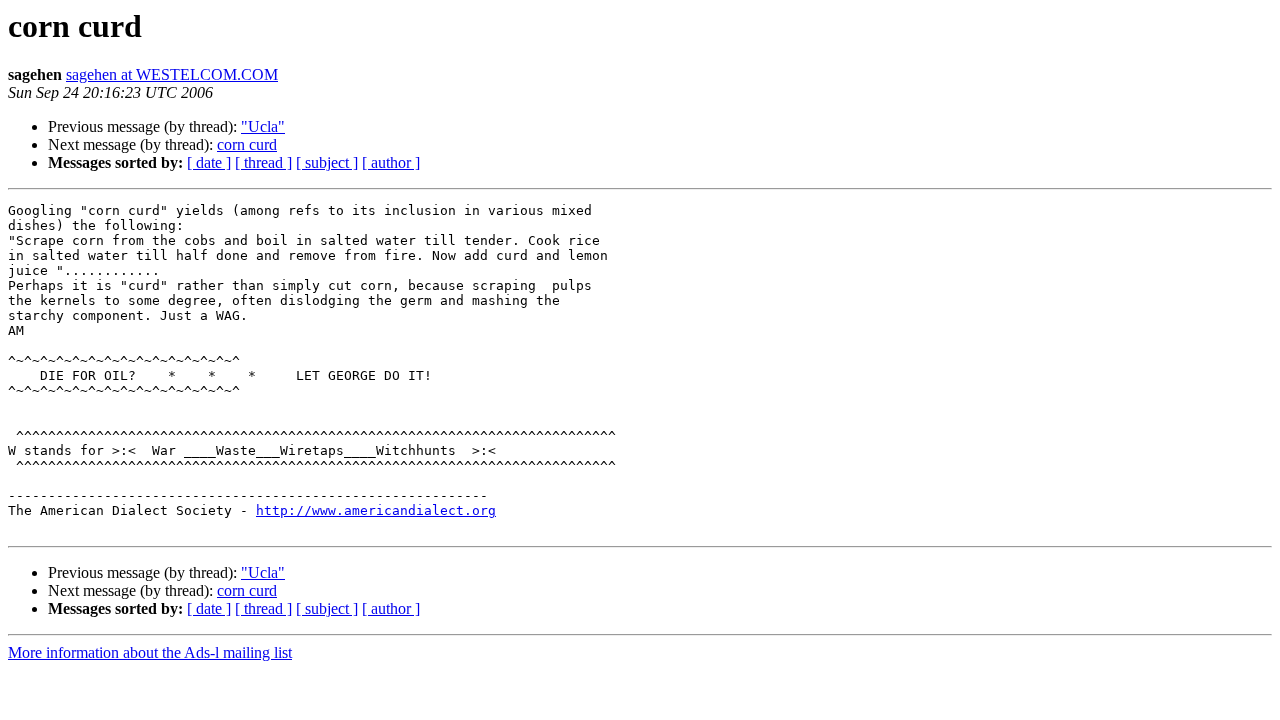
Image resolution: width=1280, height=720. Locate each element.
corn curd (247, 144)
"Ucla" (263, 126)
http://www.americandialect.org (376, 510)
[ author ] (391, 162)
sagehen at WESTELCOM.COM (172, 74)
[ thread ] (263, 162)
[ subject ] (327, 162)
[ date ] (209, 162)
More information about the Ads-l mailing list (150, 652)
